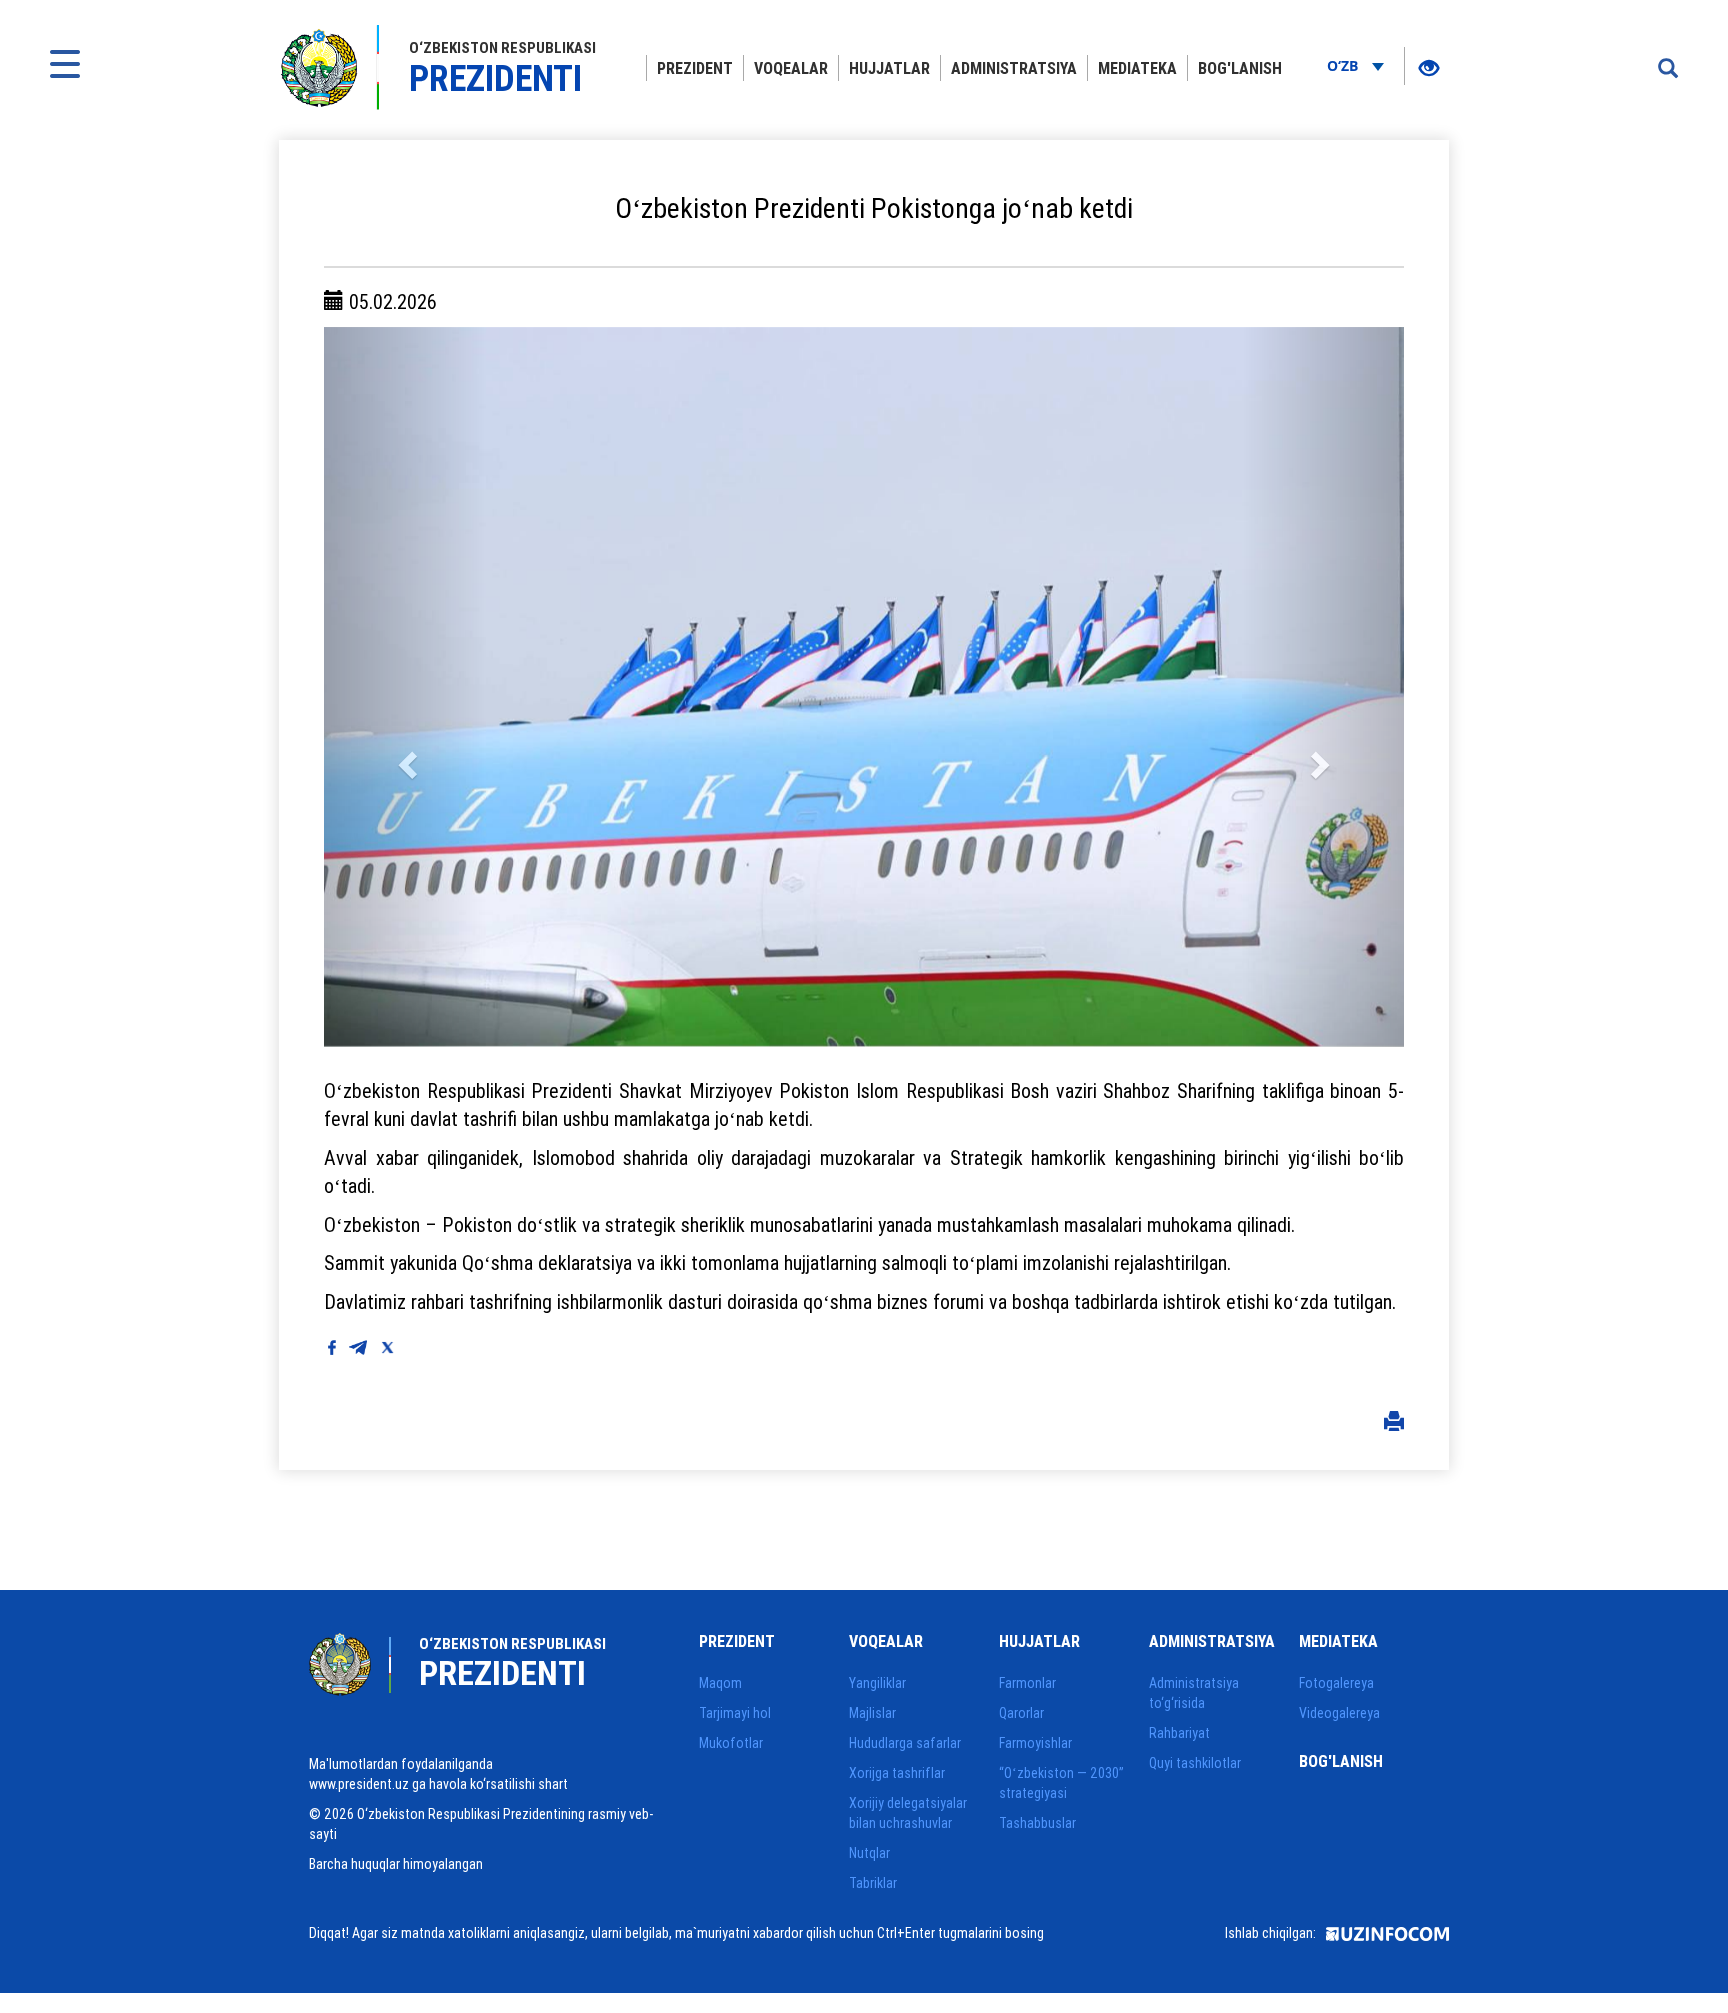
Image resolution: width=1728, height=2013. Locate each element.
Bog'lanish (1240, 68)
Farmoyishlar (1035, 1743)
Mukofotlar (731, 1743)
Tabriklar (873, 1883)
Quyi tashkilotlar (1195, 1763)
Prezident (695, 68)
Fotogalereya (1336, 1683)
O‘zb (1344, 65)
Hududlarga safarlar (905, 1743)
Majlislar (872, 1713)
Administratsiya (1014, 68)
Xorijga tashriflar (897, 1773)
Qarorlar (1021, 1713)
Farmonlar (1027, 1683)
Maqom (720, 1683)
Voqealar (791, 68)
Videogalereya (1339, 1713)
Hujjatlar (889, 68)
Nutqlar (869, 1853)
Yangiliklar (877, 1683)
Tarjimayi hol (735, 1713)
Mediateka (1137, 68)
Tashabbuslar (1037, 1823)
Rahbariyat (1179, 1733)
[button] (405, 687)
